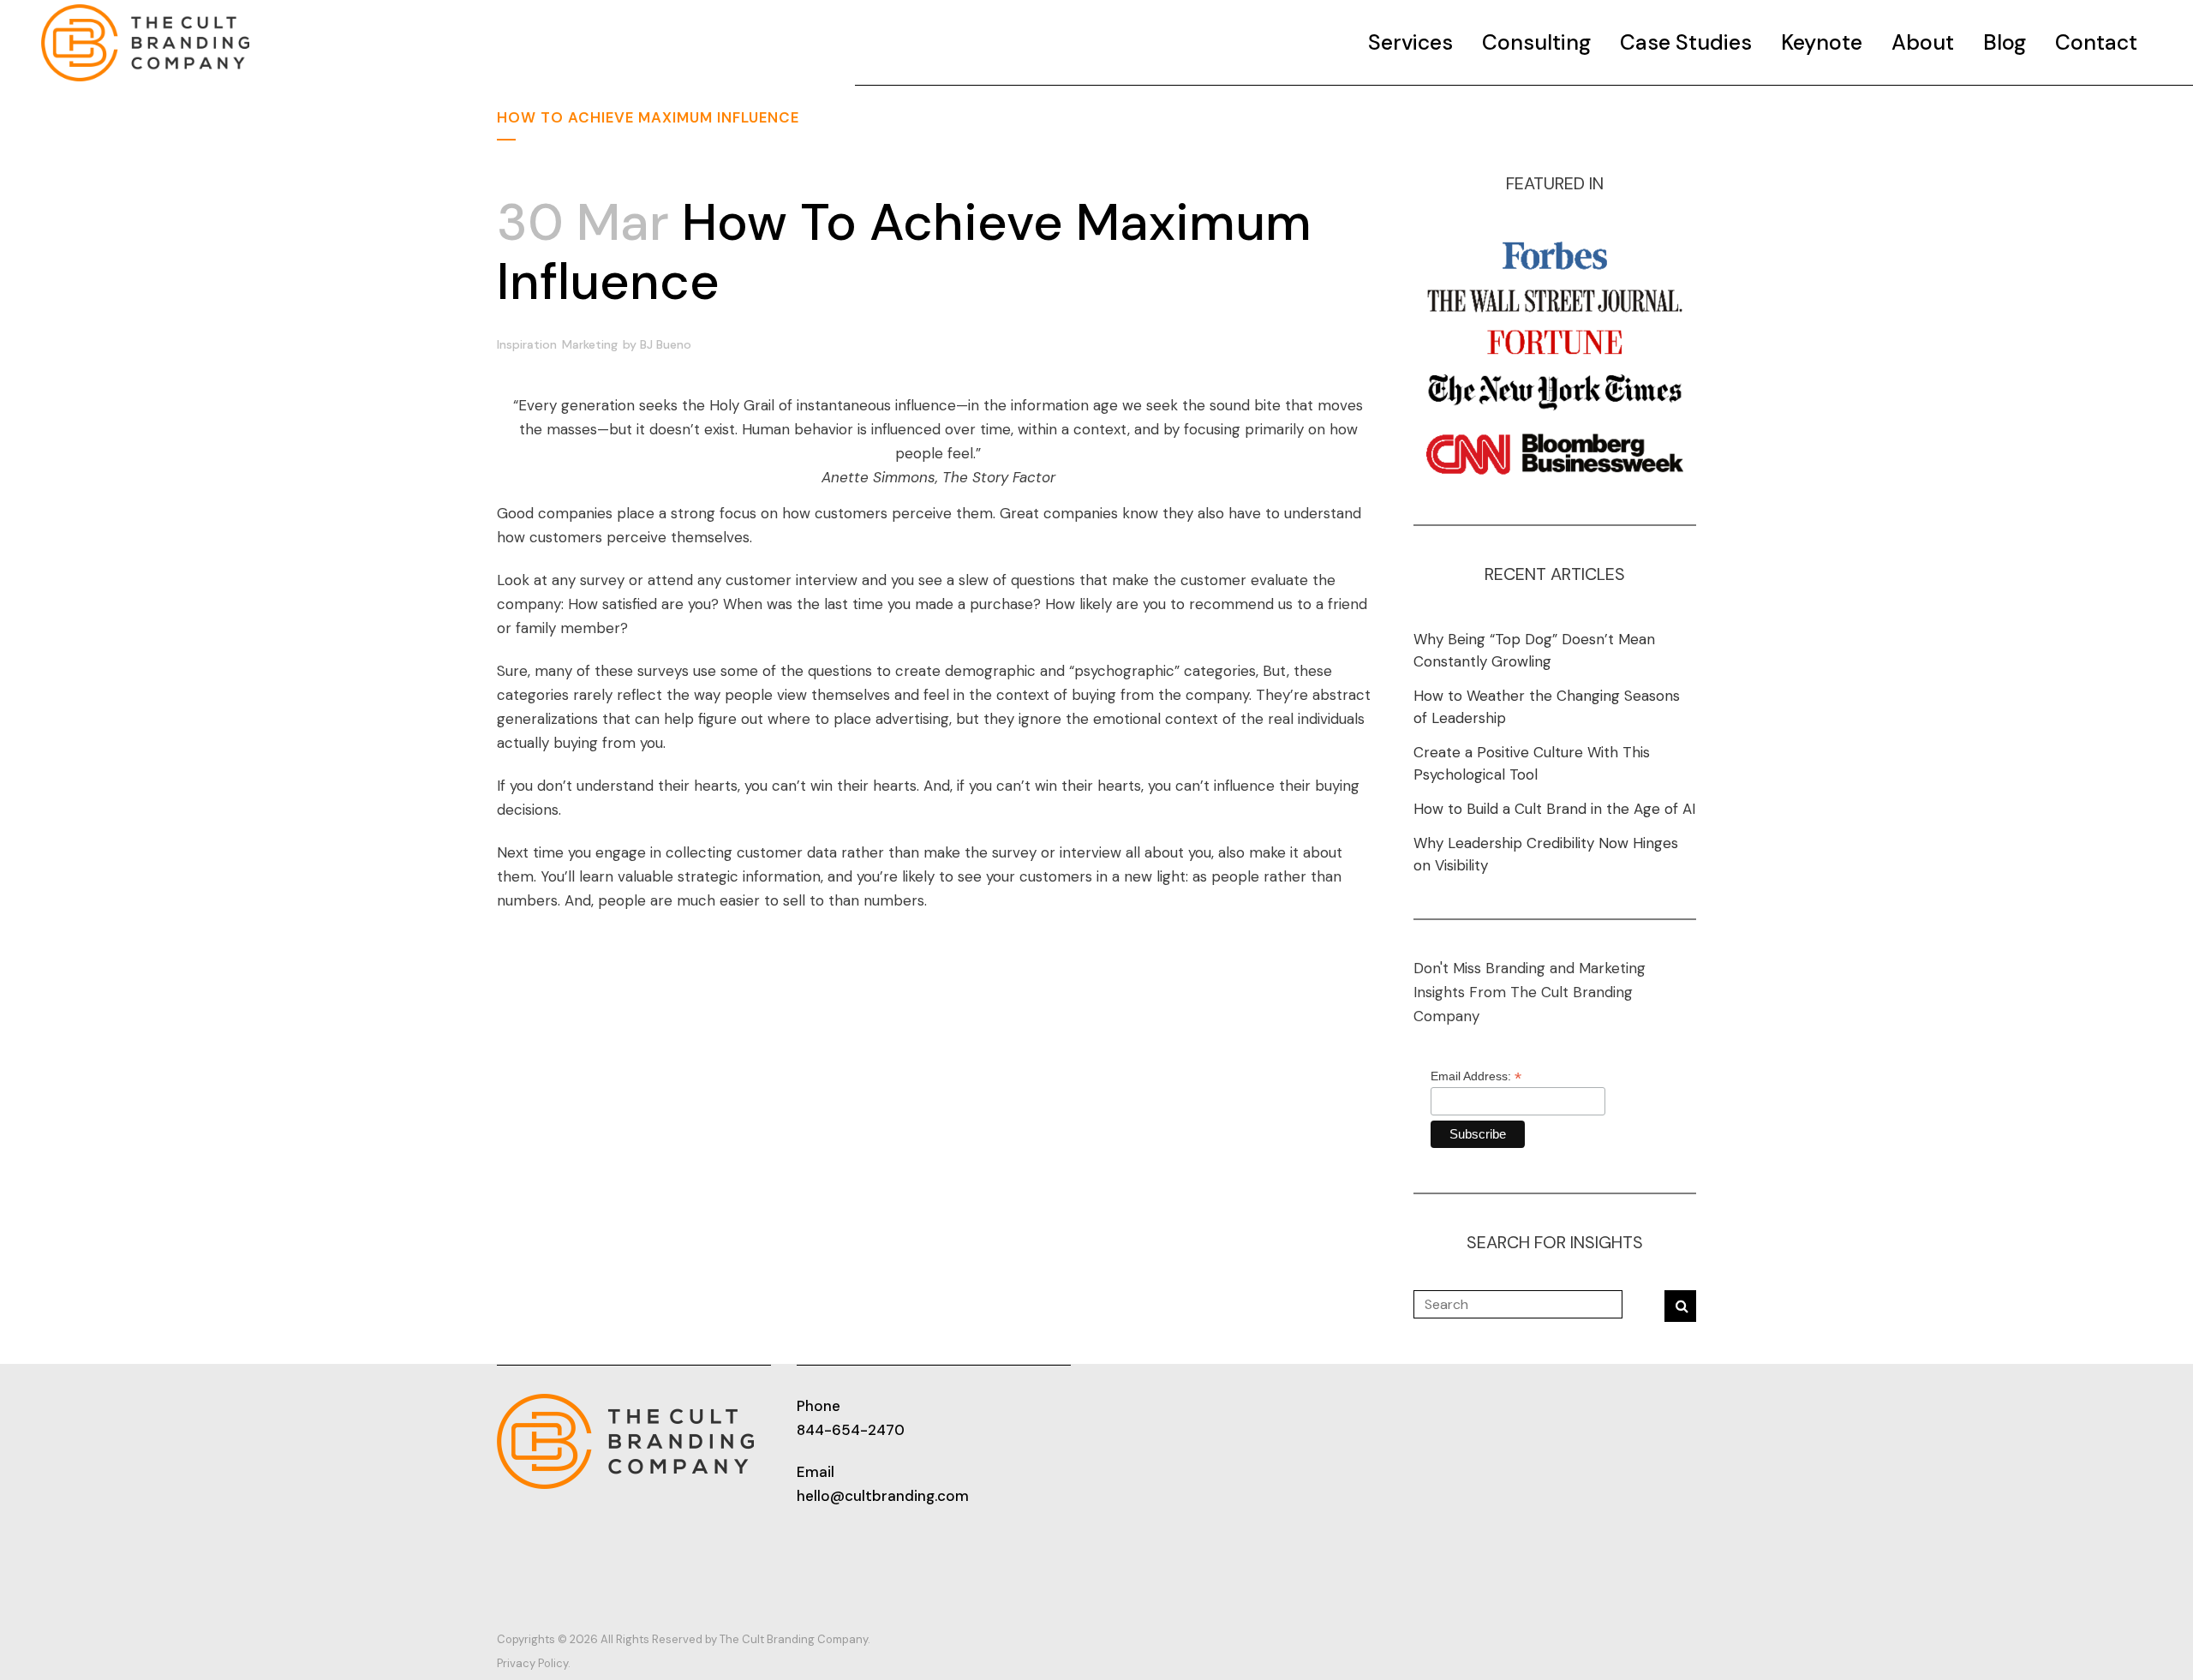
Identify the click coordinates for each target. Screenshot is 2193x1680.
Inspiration (527, 344)
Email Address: (1476, 1076)
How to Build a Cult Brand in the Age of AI (1554, 809)
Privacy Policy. (534, 1663)
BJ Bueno (666, 344)
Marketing (590, 344)
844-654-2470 (851, 1430)
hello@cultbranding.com (883, 1496)
